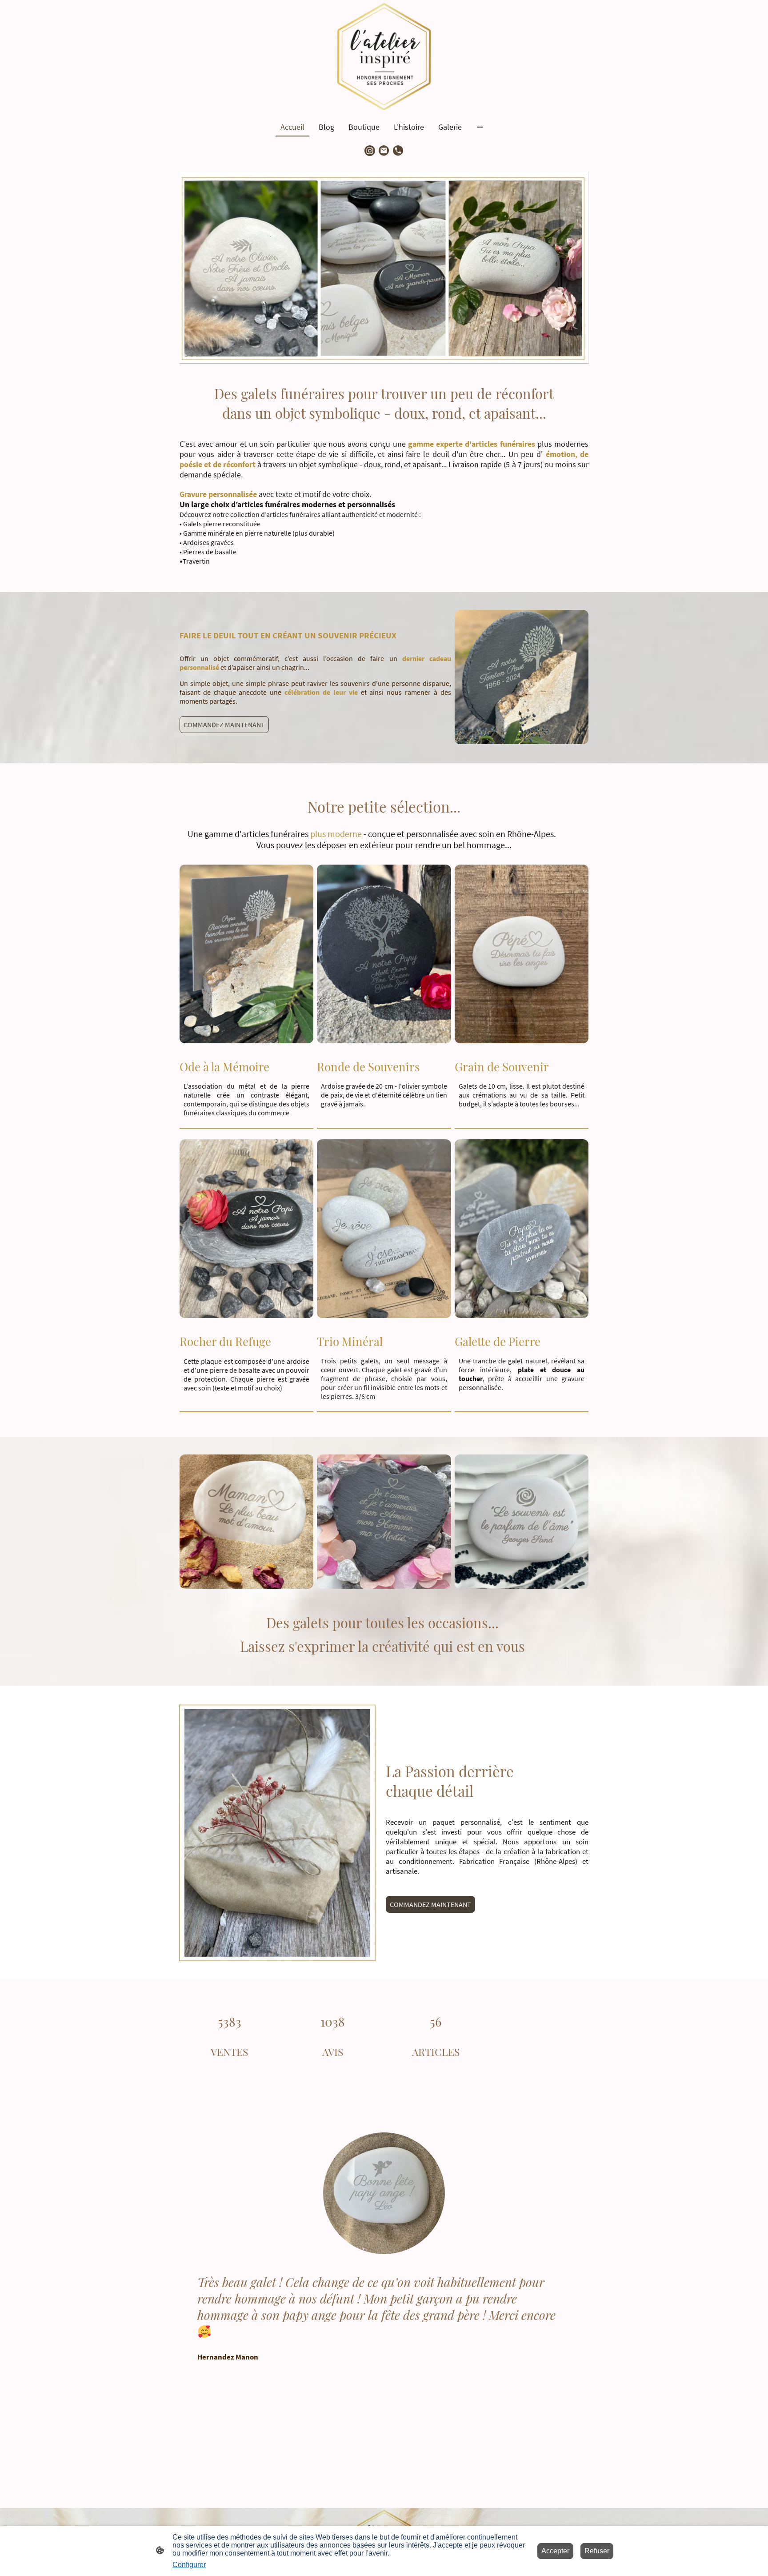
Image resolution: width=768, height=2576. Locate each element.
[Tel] (398, 151)
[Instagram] (370, 151)
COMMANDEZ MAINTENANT (224, 725)
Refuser (597, 2551)
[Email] (384, 151)
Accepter (555, 2551)
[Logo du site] (384, 57)
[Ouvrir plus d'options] (480, 127)
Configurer (189, 2565)
